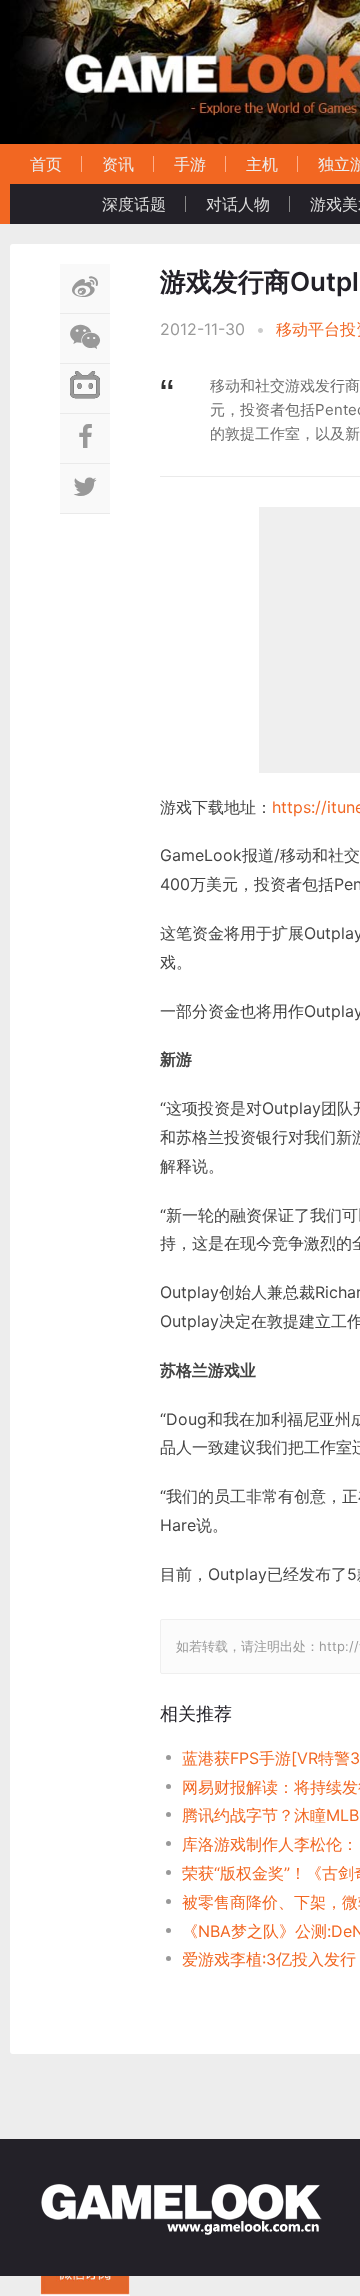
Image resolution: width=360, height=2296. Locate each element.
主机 (262, 164)
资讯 (118, 164)
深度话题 (134, 204)
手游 (190, 164)
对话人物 (238, 204)
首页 (46, 164)
